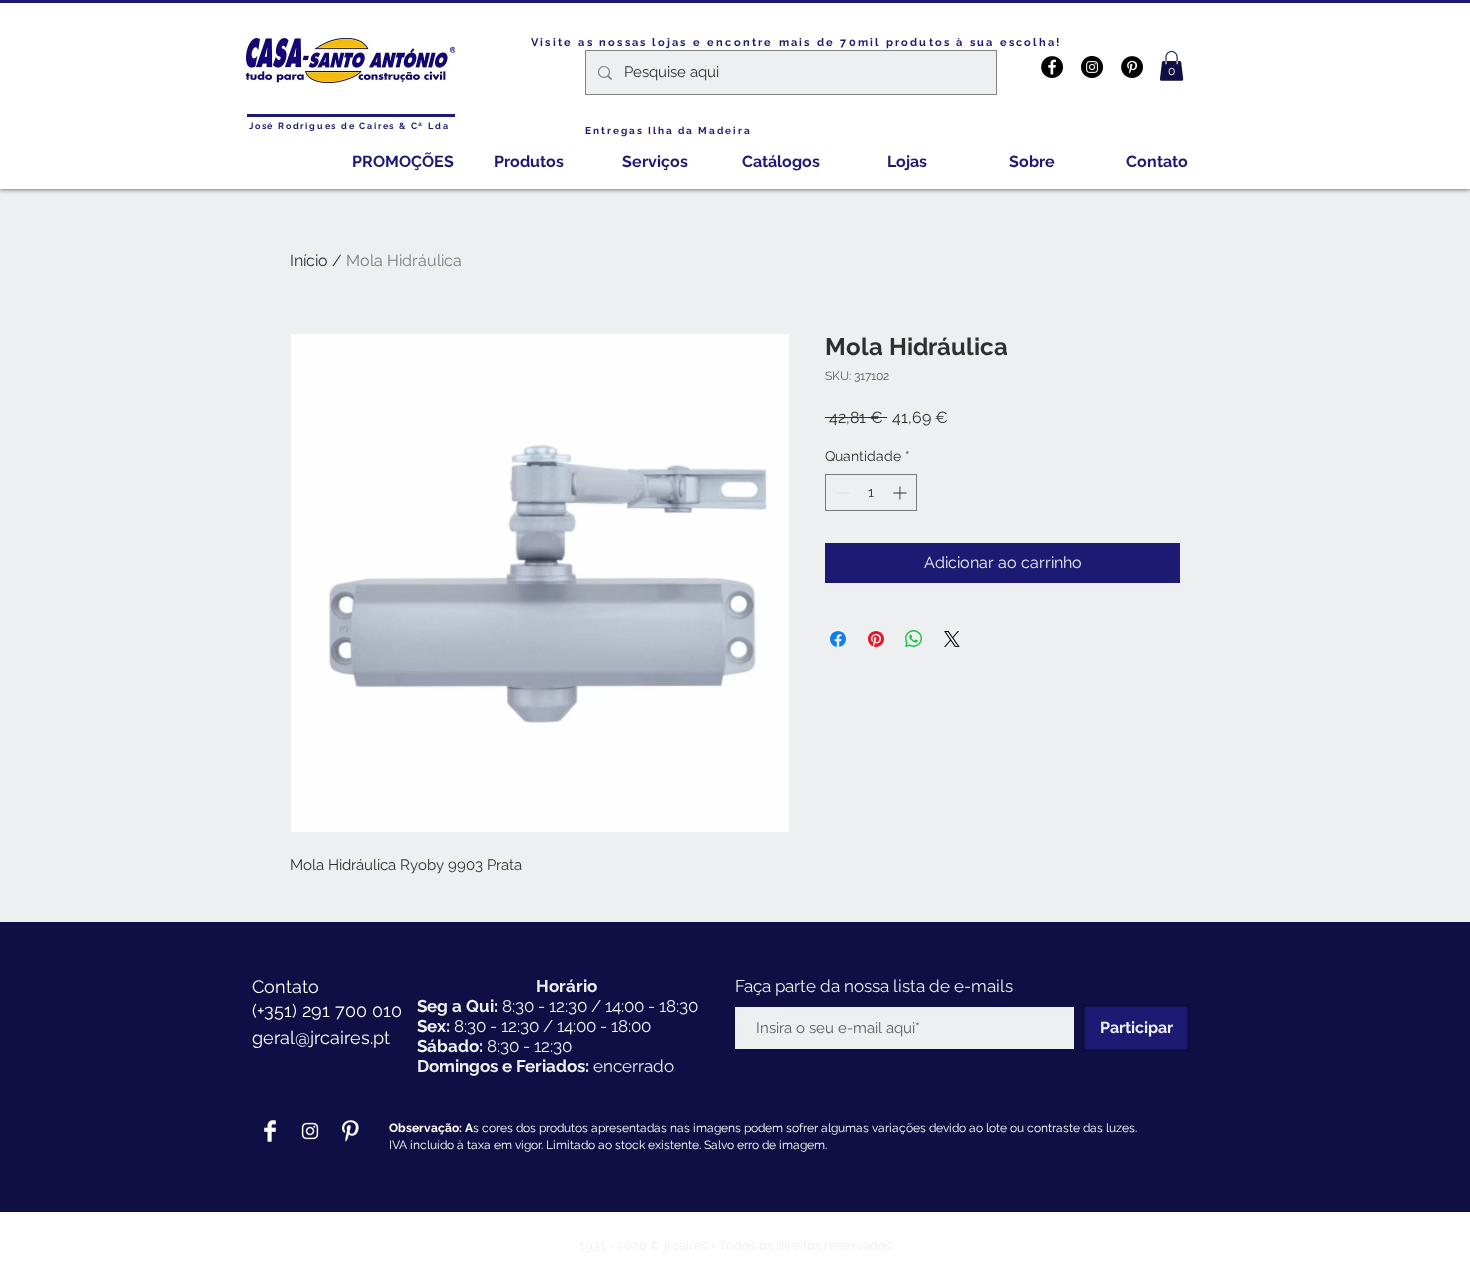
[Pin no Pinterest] (876, 639)
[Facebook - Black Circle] (1052, 67)
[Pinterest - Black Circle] (1132, 67)
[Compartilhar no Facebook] (838, 639)
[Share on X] (952, 639)
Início (309, 260)
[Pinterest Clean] (350, 1131)
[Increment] (901, 492)
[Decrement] (840, 492)
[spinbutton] (871, 492)
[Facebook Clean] (270, 1131)
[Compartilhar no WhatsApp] (914, 639)
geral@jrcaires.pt (321, 1037)
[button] (1171, 66)
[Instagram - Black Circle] (1092, 67)
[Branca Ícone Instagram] (310, 1131)
